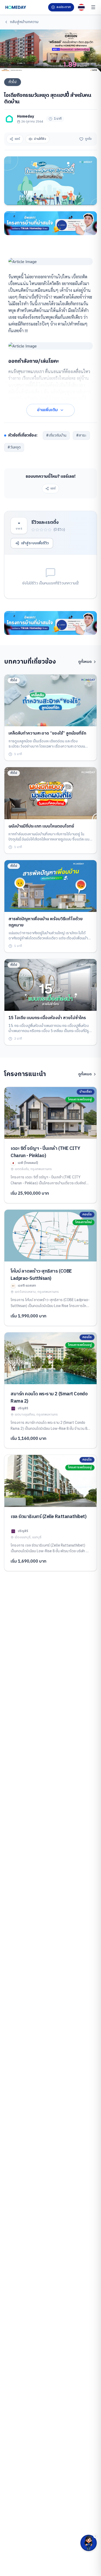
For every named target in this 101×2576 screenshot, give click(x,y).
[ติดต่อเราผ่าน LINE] (89, 2543)
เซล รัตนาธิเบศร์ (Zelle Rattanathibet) (48, 1517)
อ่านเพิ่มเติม (47, 410)
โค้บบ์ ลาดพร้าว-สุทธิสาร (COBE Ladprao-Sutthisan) (41, 1275)
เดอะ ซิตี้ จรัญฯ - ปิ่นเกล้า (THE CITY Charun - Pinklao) (45, 1152)
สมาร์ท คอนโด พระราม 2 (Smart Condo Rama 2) (49, 1398)
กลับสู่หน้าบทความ (24, 22)
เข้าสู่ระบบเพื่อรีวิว (35, 543)
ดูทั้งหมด (85, 662)
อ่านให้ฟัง (40, 139)
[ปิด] (95, 2536)
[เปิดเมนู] (93, 7)
